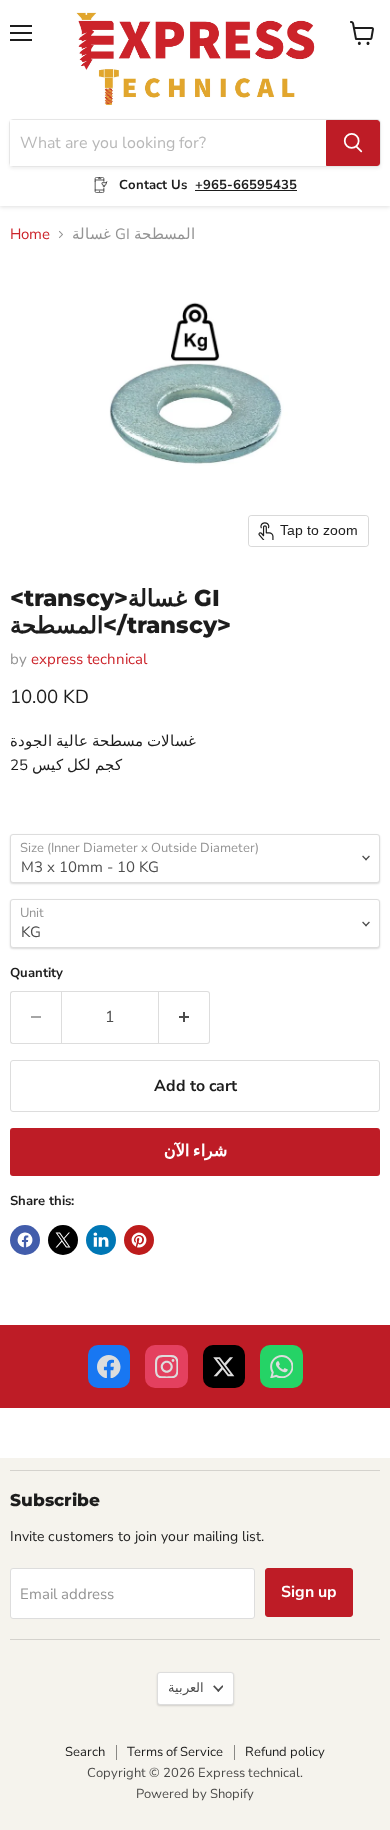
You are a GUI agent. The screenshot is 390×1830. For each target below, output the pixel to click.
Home (30, 234)
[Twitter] (224, 1366)
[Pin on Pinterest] (139, 1240)
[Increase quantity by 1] (184, 1017)
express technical (89, 659)
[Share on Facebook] (25, 1240)
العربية (186, 1688)
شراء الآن (195, 1151)
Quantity (36, 973)
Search (85, 1752)
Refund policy (285, 1752)
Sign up (309, 1592)
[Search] (353, 143)
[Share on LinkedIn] (101, 1240)
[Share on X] (63, 1240)
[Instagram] (166, 1366)
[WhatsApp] (281, 1366)
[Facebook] (109, 1366)
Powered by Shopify (195, 1794)
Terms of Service (175, 1752)
